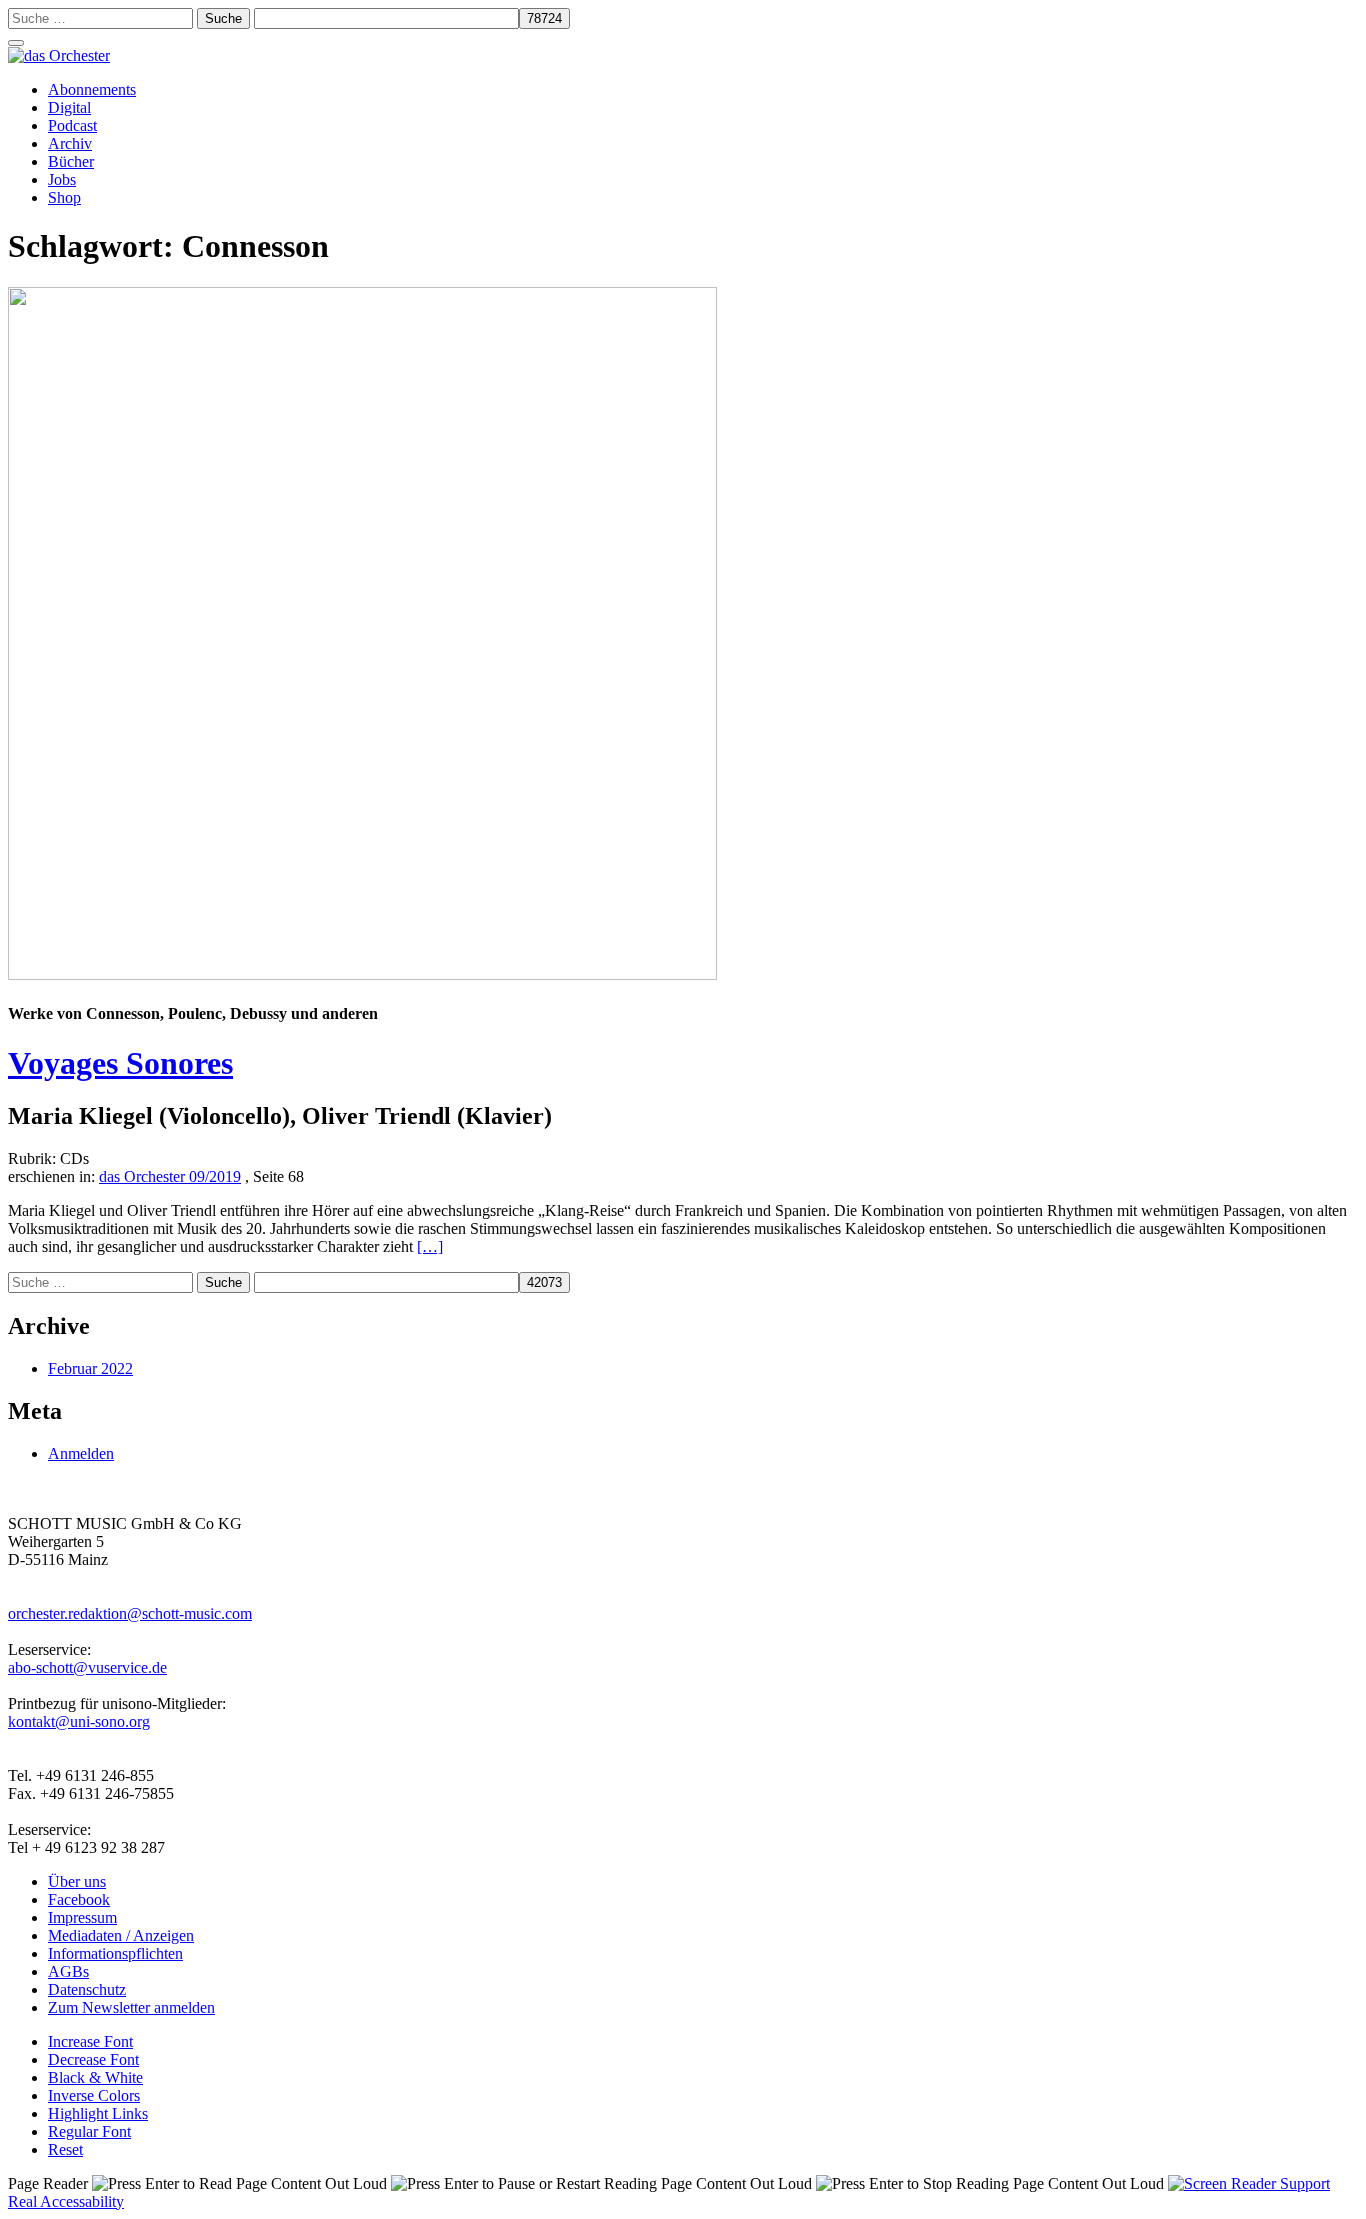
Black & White (95, 2077)
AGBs (68, 1971)
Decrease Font (93, 2059)
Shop (64, 197)
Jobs (62, 179)
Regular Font (89, 2131)
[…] (430, 1246)
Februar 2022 (90, 1368)
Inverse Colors (94, 2095)
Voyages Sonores (120, 1063)
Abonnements (92, 89)
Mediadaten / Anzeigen (121, 1935)
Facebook (79, 1899)
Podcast (72, 125)
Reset (65, 2149)
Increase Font (90, 2041)
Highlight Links (98, 2113)
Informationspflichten (115, 1953)
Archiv (70, 143)
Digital (69, 107)
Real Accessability (66, 2201)
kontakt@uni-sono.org (79, 1721)
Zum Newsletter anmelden (131, 2007)
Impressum (82, 1917)
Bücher (71, 161)
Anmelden (81, 1453)
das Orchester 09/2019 (170, 1176)
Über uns (77, 1881)
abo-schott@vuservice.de (87, 1667)
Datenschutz (87, 1989)
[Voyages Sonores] (362, 974)
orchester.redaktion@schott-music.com (130, 1613)
